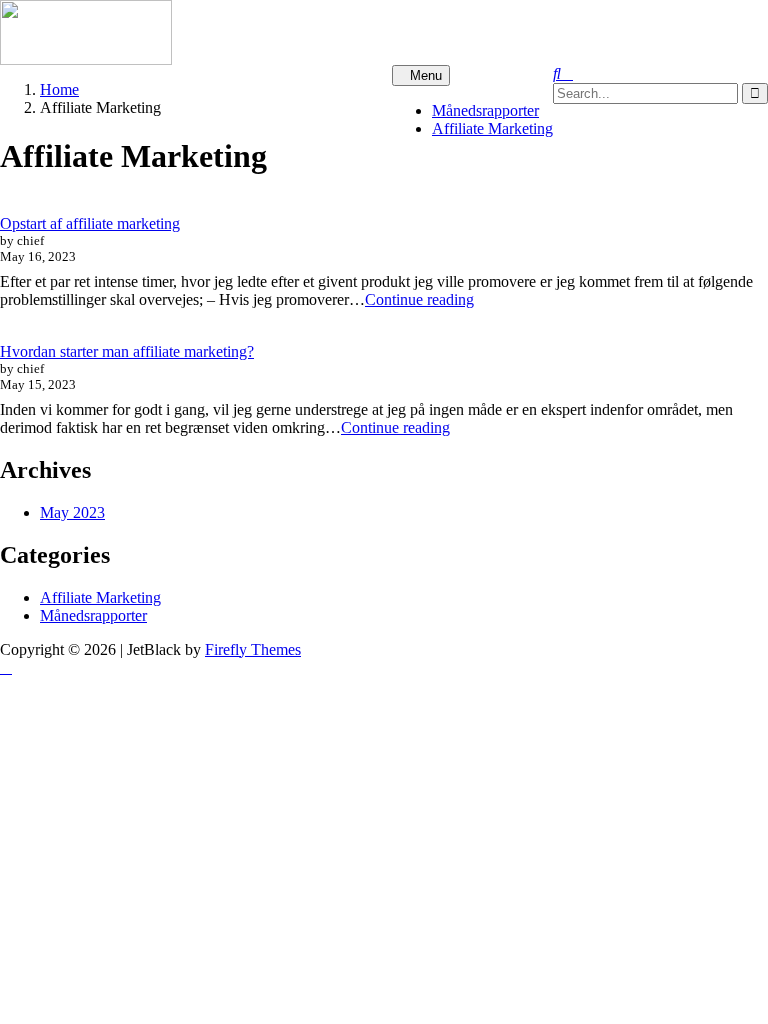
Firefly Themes (253, 649)
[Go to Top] (6, 667)
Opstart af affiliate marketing (90, 223)
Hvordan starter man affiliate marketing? (127, 351)
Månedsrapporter (485, 110)
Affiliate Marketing (492, 128)
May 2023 (72, 512)
